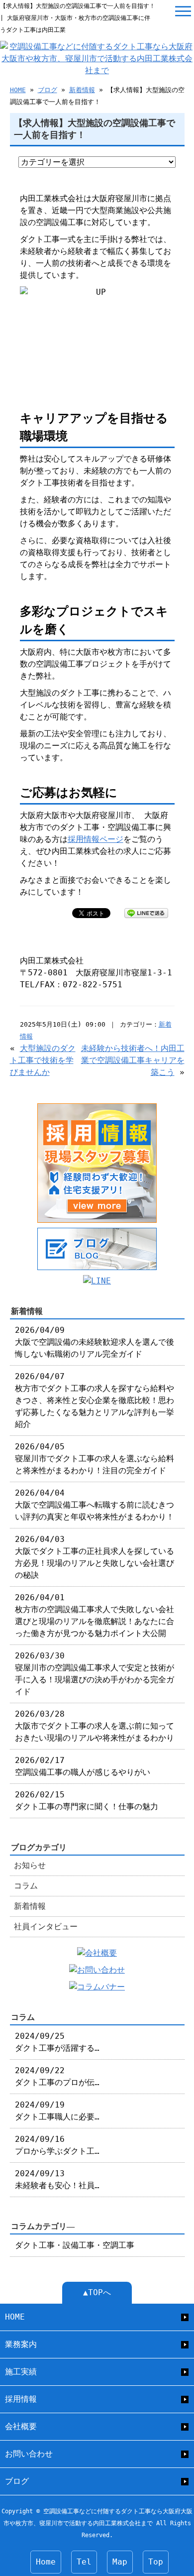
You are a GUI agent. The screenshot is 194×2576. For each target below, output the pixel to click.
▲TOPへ (97, 2292)
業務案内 (21, 2344)
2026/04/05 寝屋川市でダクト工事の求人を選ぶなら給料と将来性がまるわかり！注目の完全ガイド (95, 1459)
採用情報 (21, 2399)
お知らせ (30, 1865)
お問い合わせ (29, 2454)
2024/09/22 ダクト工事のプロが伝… (57, 2076)
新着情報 (82, 90)
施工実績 (21, 2372)
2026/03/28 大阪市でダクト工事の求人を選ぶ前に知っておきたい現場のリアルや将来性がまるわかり (95, 1726)
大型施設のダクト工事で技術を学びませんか (43, 1060)
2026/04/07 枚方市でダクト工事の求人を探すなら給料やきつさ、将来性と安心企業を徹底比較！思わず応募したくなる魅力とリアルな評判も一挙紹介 (95, 1400)
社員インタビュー (46, 1927)
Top (156, 2562)
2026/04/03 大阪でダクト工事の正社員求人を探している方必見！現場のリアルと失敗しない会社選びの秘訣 (95, 1557)
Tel (84, 2562)
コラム (26, 1886)
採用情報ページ (96, 839)
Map (120, 2562)
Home (46, 2562)
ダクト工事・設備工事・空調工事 (75, 2245)
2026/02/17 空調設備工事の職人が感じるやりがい (83, 1766)
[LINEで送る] (146, 912)
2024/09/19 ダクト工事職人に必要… (57, 2111)
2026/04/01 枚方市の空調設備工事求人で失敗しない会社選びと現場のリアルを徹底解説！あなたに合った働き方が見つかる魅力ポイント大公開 (95, 1615)
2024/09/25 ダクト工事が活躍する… (57, 2042)
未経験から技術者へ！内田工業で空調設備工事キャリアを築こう (133, 1060)
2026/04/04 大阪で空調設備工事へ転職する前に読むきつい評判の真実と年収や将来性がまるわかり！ (95, 1505)
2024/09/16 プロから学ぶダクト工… (57, 2145)
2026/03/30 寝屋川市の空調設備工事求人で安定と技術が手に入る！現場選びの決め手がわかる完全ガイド (95, 1674)
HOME (18, 90)
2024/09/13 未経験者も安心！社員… (57, 2179)
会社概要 (21, 2426)
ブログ (48, 90)
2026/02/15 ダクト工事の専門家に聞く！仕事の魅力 (87, 1801)
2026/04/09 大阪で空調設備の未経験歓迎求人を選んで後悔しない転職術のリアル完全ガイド (95, 1342)
